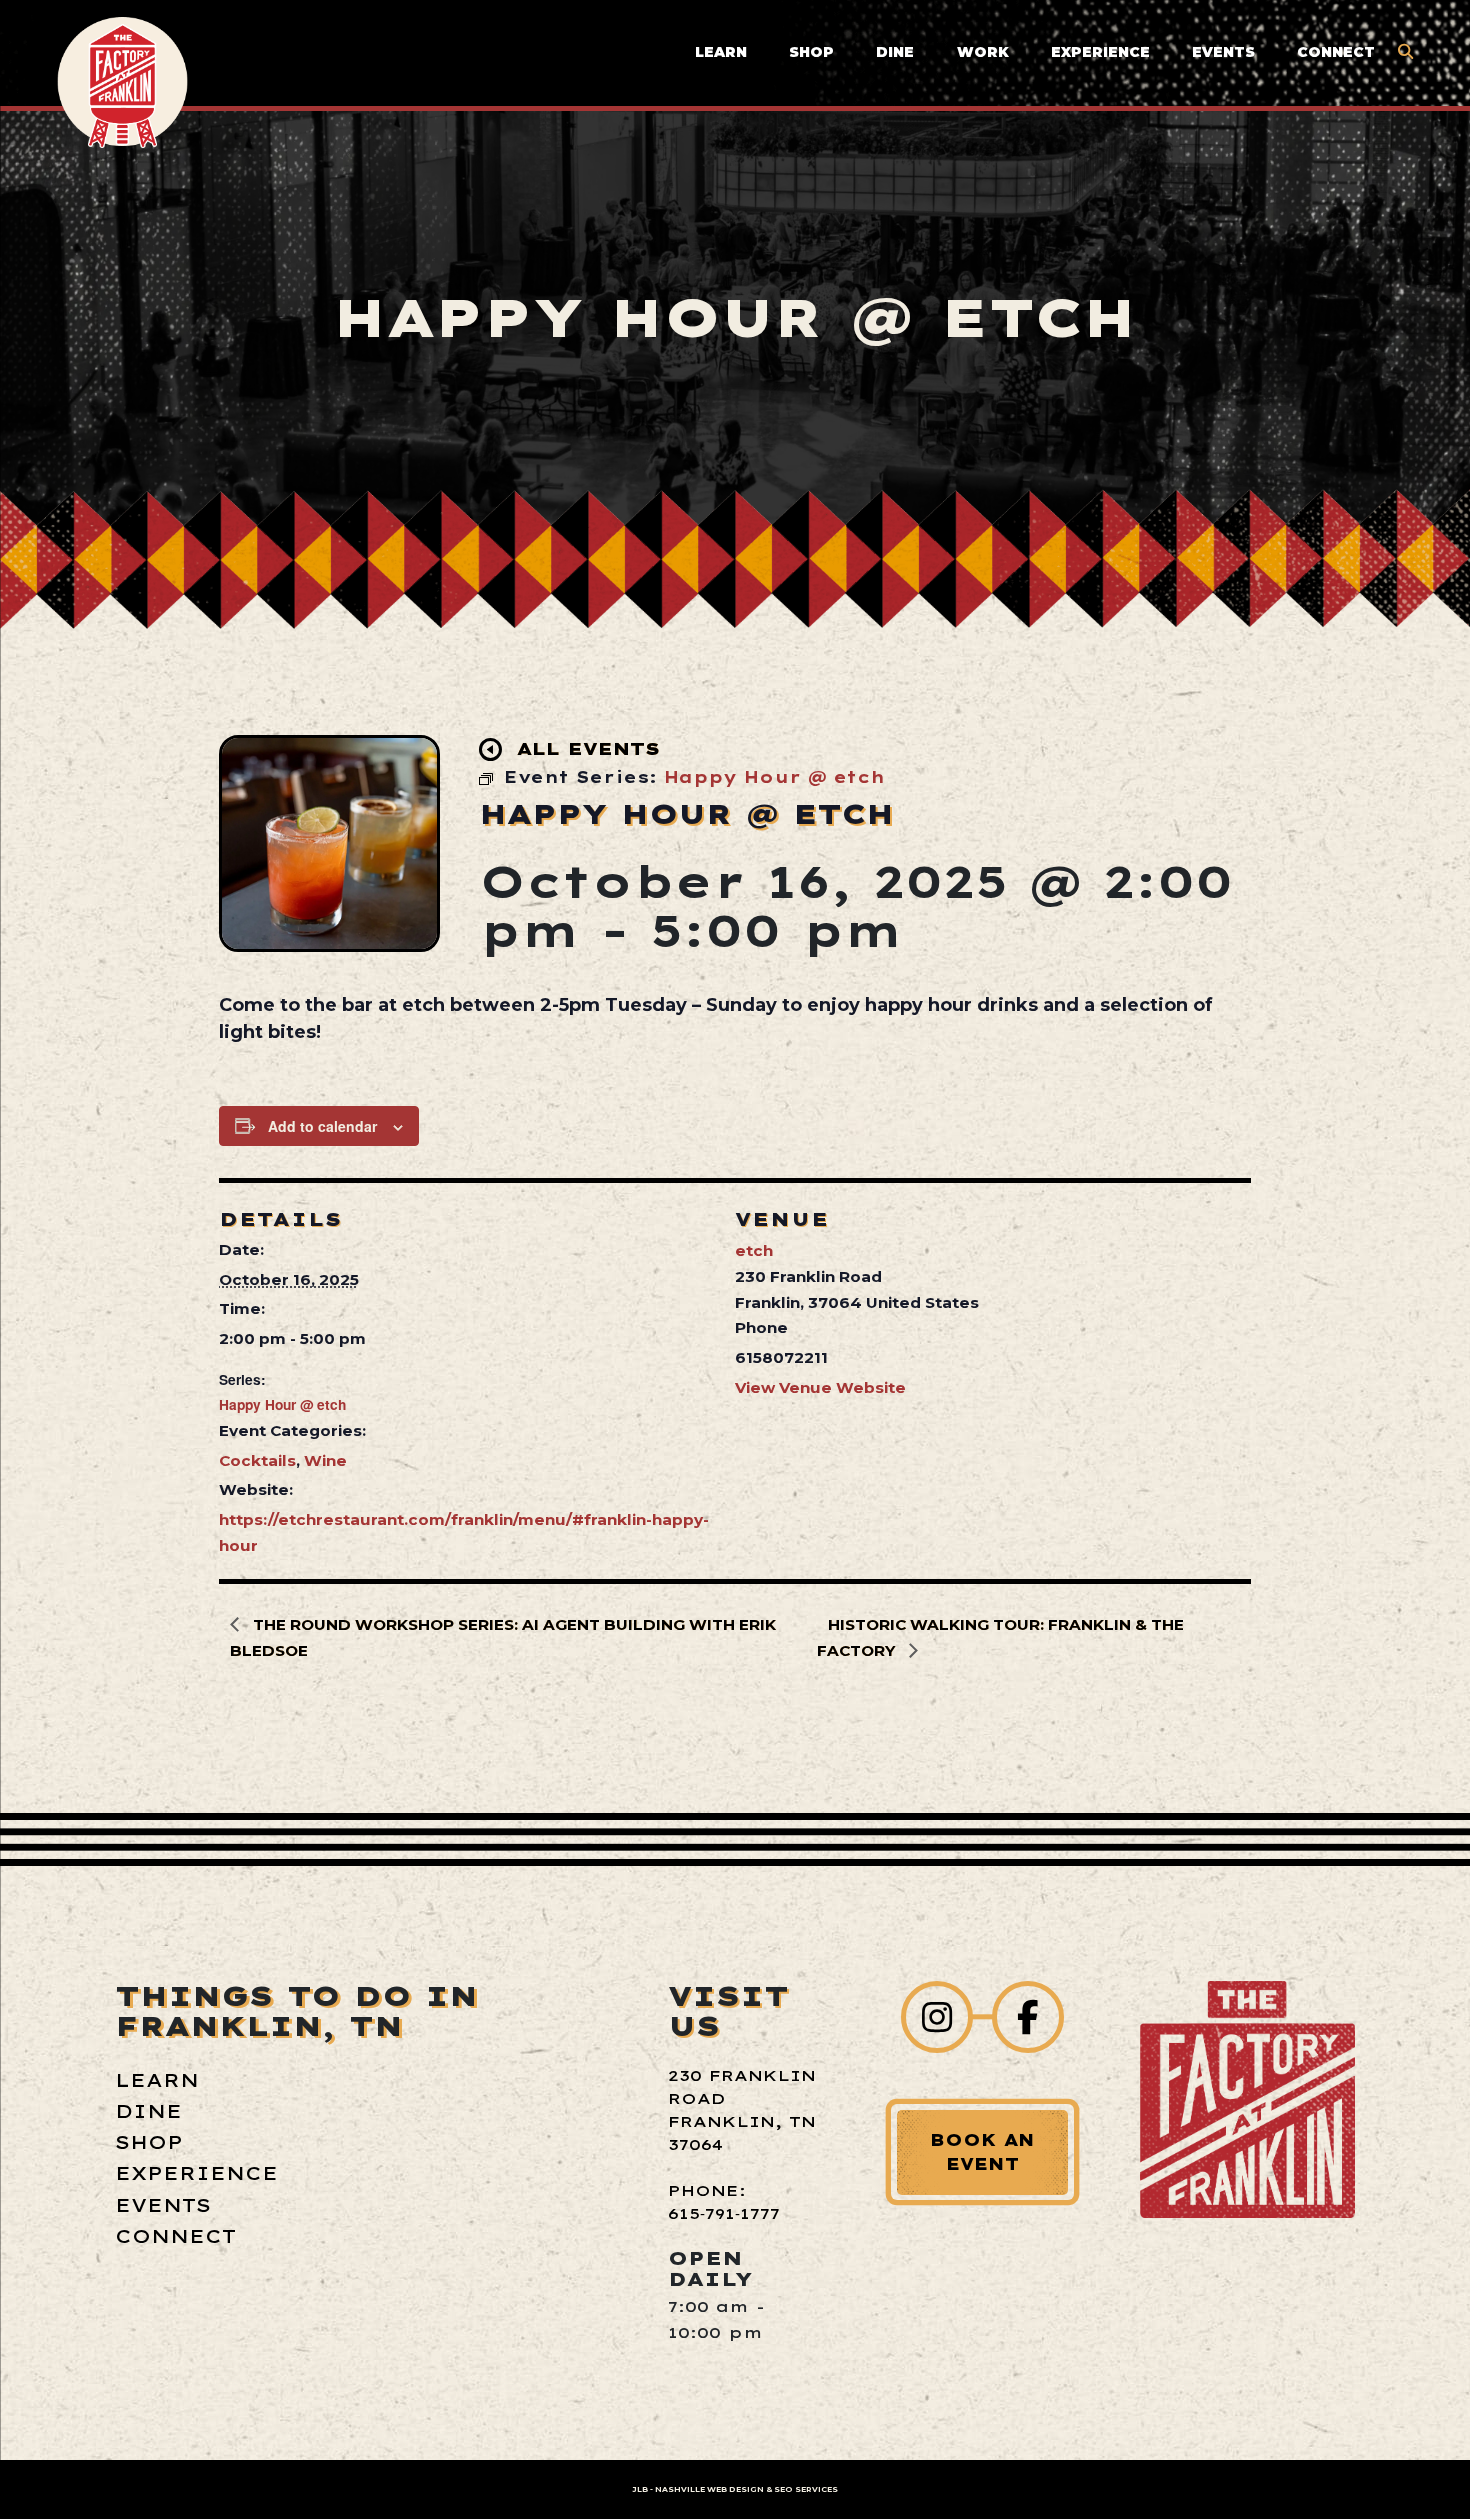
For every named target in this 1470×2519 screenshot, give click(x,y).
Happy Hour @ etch (282, 1404)
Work (983, 52)
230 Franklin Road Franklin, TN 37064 (742, 2110)
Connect (1336, 52)
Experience (1100, 52)
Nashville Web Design (709, 2489)
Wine (325, 1460)
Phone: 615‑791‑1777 (724, 2202)
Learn (721, 52)
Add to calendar (322, 1126)
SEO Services (806, 2489)
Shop (811, 52)
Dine (895, 52)
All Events (588, 748)
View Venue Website (820, 1387)
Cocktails (257, 1460)
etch (754, 1250)
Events (1223, 52)
